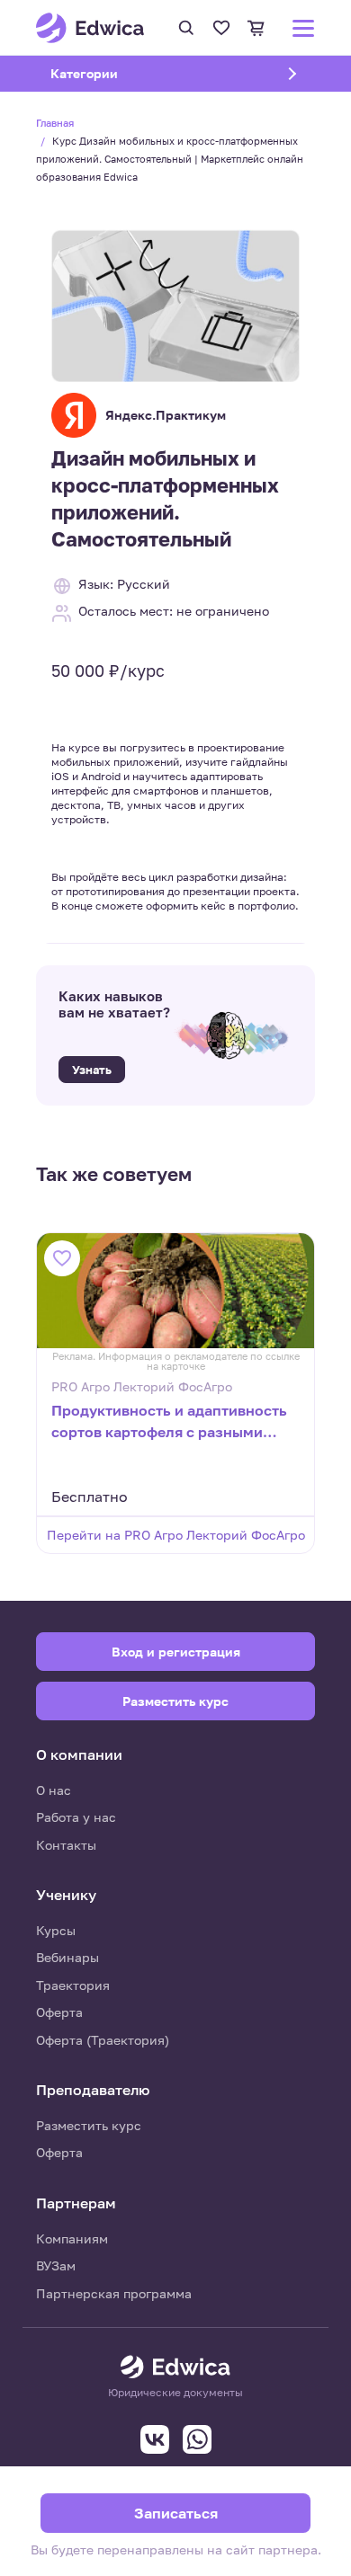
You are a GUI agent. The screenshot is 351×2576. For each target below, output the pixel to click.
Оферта (59, 2012)
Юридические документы (175, 2393)
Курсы (56, 1930)
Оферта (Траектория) (103, 2040)
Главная (55, 123)
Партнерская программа (114, 2293)
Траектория (73, 1985)
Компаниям (72, 2238)
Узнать (92, 1070)
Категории (107, 73)
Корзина (256, 28)
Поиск (186, 28)
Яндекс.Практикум (166, 415)
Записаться (176, 2513)
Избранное (221, 28)
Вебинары (67, 1957)
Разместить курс (89, 2125)
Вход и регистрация (176, 1652)
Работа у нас (76, 1817)
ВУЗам (56, 2265)
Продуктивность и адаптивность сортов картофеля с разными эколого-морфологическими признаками (169, 1423)
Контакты (66, 1845)
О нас (54, 1790)
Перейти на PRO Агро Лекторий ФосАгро (176, 1535)
